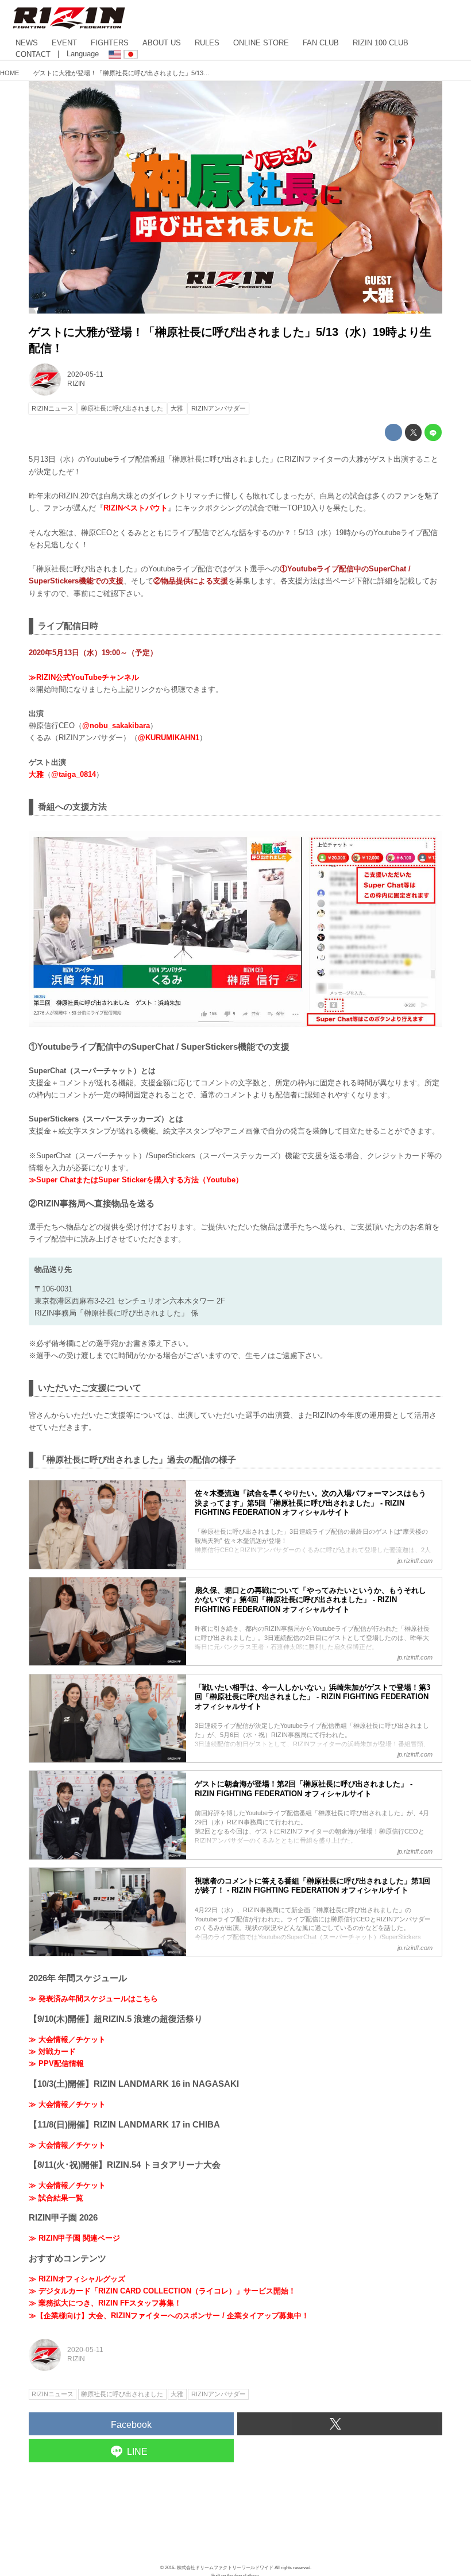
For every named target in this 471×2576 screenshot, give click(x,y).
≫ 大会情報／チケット (67, 2039)
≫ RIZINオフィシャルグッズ (77, 2279)
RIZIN (76, 384)
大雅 (36, 774)
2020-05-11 (85, 374)
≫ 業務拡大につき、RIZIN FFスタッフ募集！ (105, 2303)
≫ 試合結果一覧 (56, 2198)
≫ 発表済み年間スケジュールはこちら (93, 1999)
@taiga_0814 (74, 774)
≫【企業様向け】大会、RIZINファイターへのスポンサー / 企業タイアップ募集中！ (169, 2316)
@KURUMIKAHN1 (169, 738)
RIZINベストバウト (136, 508)
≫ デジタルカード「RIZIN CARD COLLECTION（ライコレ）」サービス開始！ (162, 2291)
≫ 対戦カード (52, 2051)
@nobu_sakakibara (116, 726)
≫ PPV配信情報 (56, 2063)
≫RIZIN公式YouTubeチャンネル (84, 677)
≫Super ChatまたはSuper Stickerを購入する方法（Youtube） (136, 1180)
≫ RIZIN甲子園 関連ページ (74, 2238)
